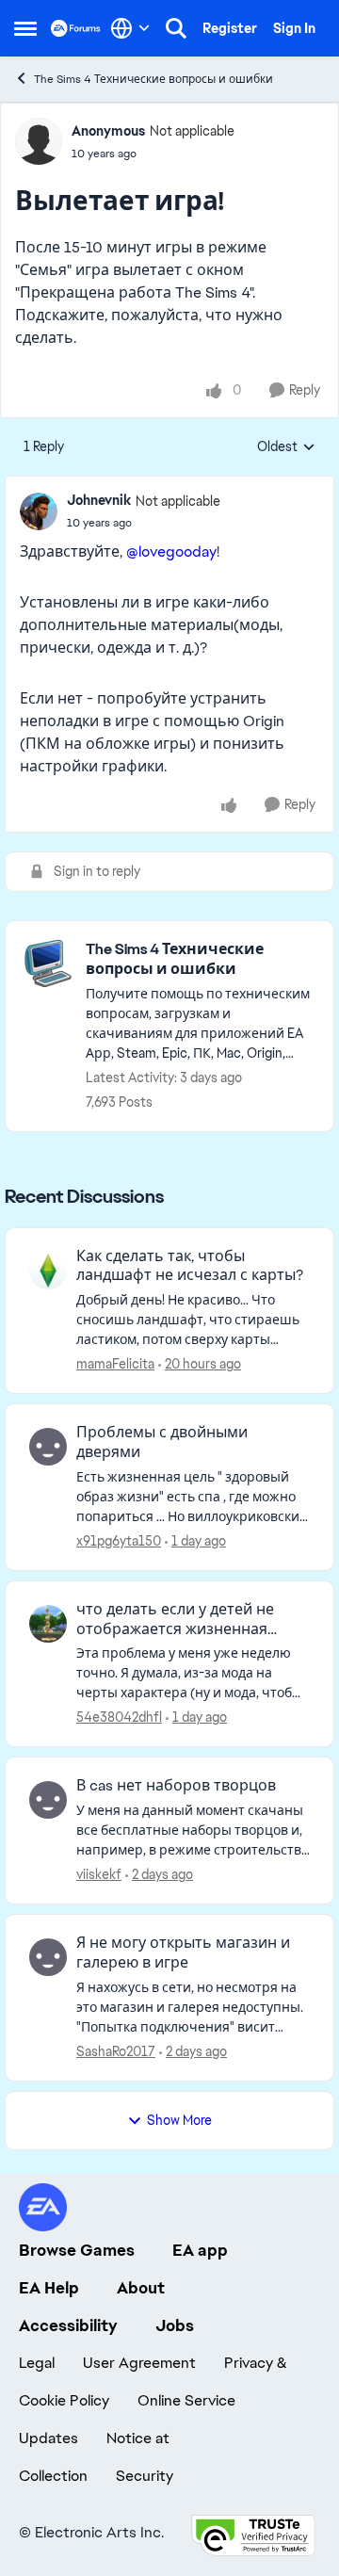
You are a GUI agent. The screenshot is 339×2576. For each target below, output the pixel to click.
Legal (37, 2363)
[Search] (176, 28)
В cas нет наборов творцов (176, 1786)
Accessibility (68, 2325)
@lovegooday (171, 551)
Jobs (175, 2325)
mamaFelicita (115, 1364)
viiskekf (99, 1874)
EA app (200, 2250)
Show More (179, 2120)
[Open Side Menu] (25, 28)
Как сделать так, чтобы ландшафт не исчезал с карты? (190, 1266)
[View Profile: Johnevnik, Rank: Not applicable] (39, 511)
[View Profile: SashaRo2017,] (48, 1957)
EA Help (49, 2288)
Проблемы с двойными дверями (162, 1442)
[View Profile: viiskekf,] (48, 1800)
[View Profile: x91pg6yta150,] (48, 1447)
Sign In (294, 28)
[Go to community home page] (76, 28)
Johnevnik (99, 500)
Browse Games (77, 2250)
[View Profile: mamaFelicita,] (48, 1271)
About (141, 2288)
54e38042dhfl (119, 1717)
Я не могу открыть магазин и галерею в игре (183, 1953)
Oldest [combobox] (286, 447)
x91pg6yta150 (119, 1541)
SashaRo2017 (116, 2051)
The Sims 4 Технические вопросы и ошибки (153, 79)
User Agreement (139, 2363)
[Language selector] (130, 28)
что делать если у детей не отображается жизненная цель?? (175, 1620)
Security (145, 2476)
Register (230, 28)
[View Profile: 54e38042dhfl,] (48, 1624)
